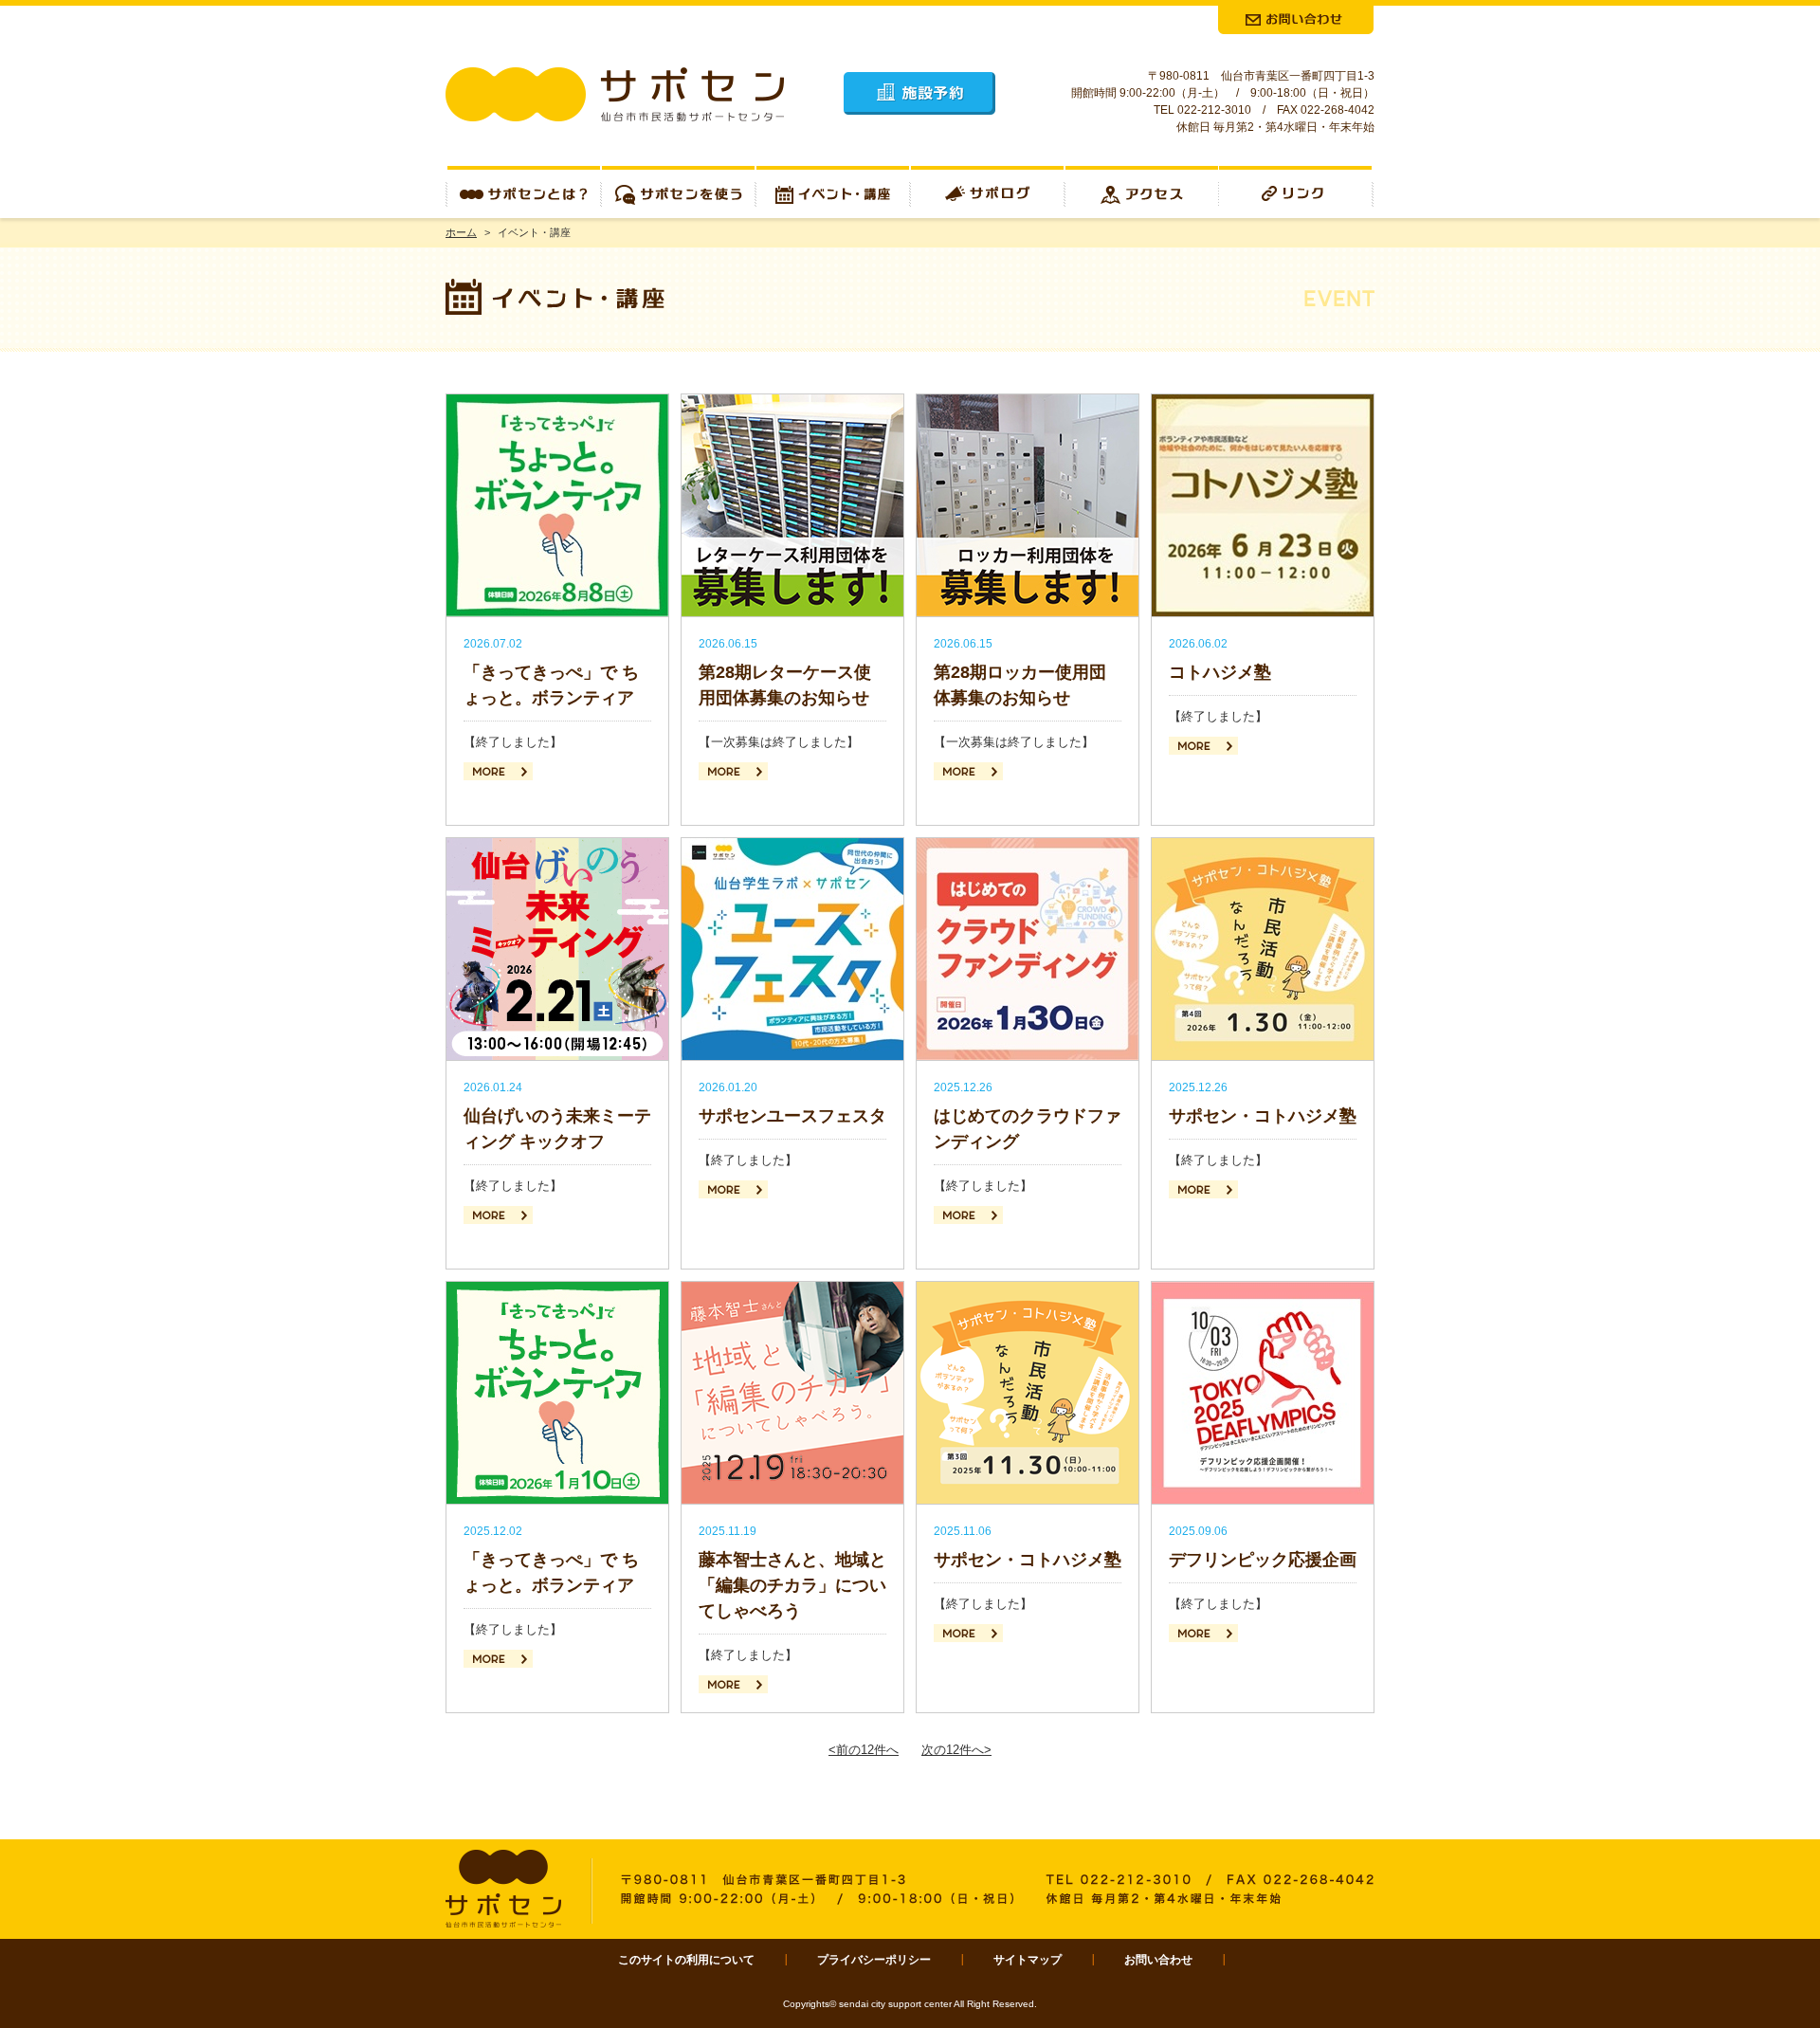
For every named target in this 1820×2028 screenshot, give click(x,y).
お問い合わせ (1158, 1960)
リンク (1297, 192)
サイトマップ (1028, 1960)
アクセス (1142, 192)
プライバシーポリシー (874, 1960)
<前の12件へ (864, 1750)
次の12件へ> (956, 1750)
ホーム (461, 232)
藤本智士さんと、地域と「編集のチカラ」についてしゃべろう (792, 1585)
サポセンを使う (678, 192)
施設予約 (919, 93)
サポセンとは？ (523, 192)
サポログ (987, 192)
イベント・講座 (833, 192)
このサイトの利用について (686, 1960)
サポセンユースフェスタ (792, 1116)
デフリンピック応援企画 (1263, 1560)
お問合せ (1296, 20)
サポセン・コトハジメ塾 (1263, 1116)
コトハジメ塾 (1220, 672)
